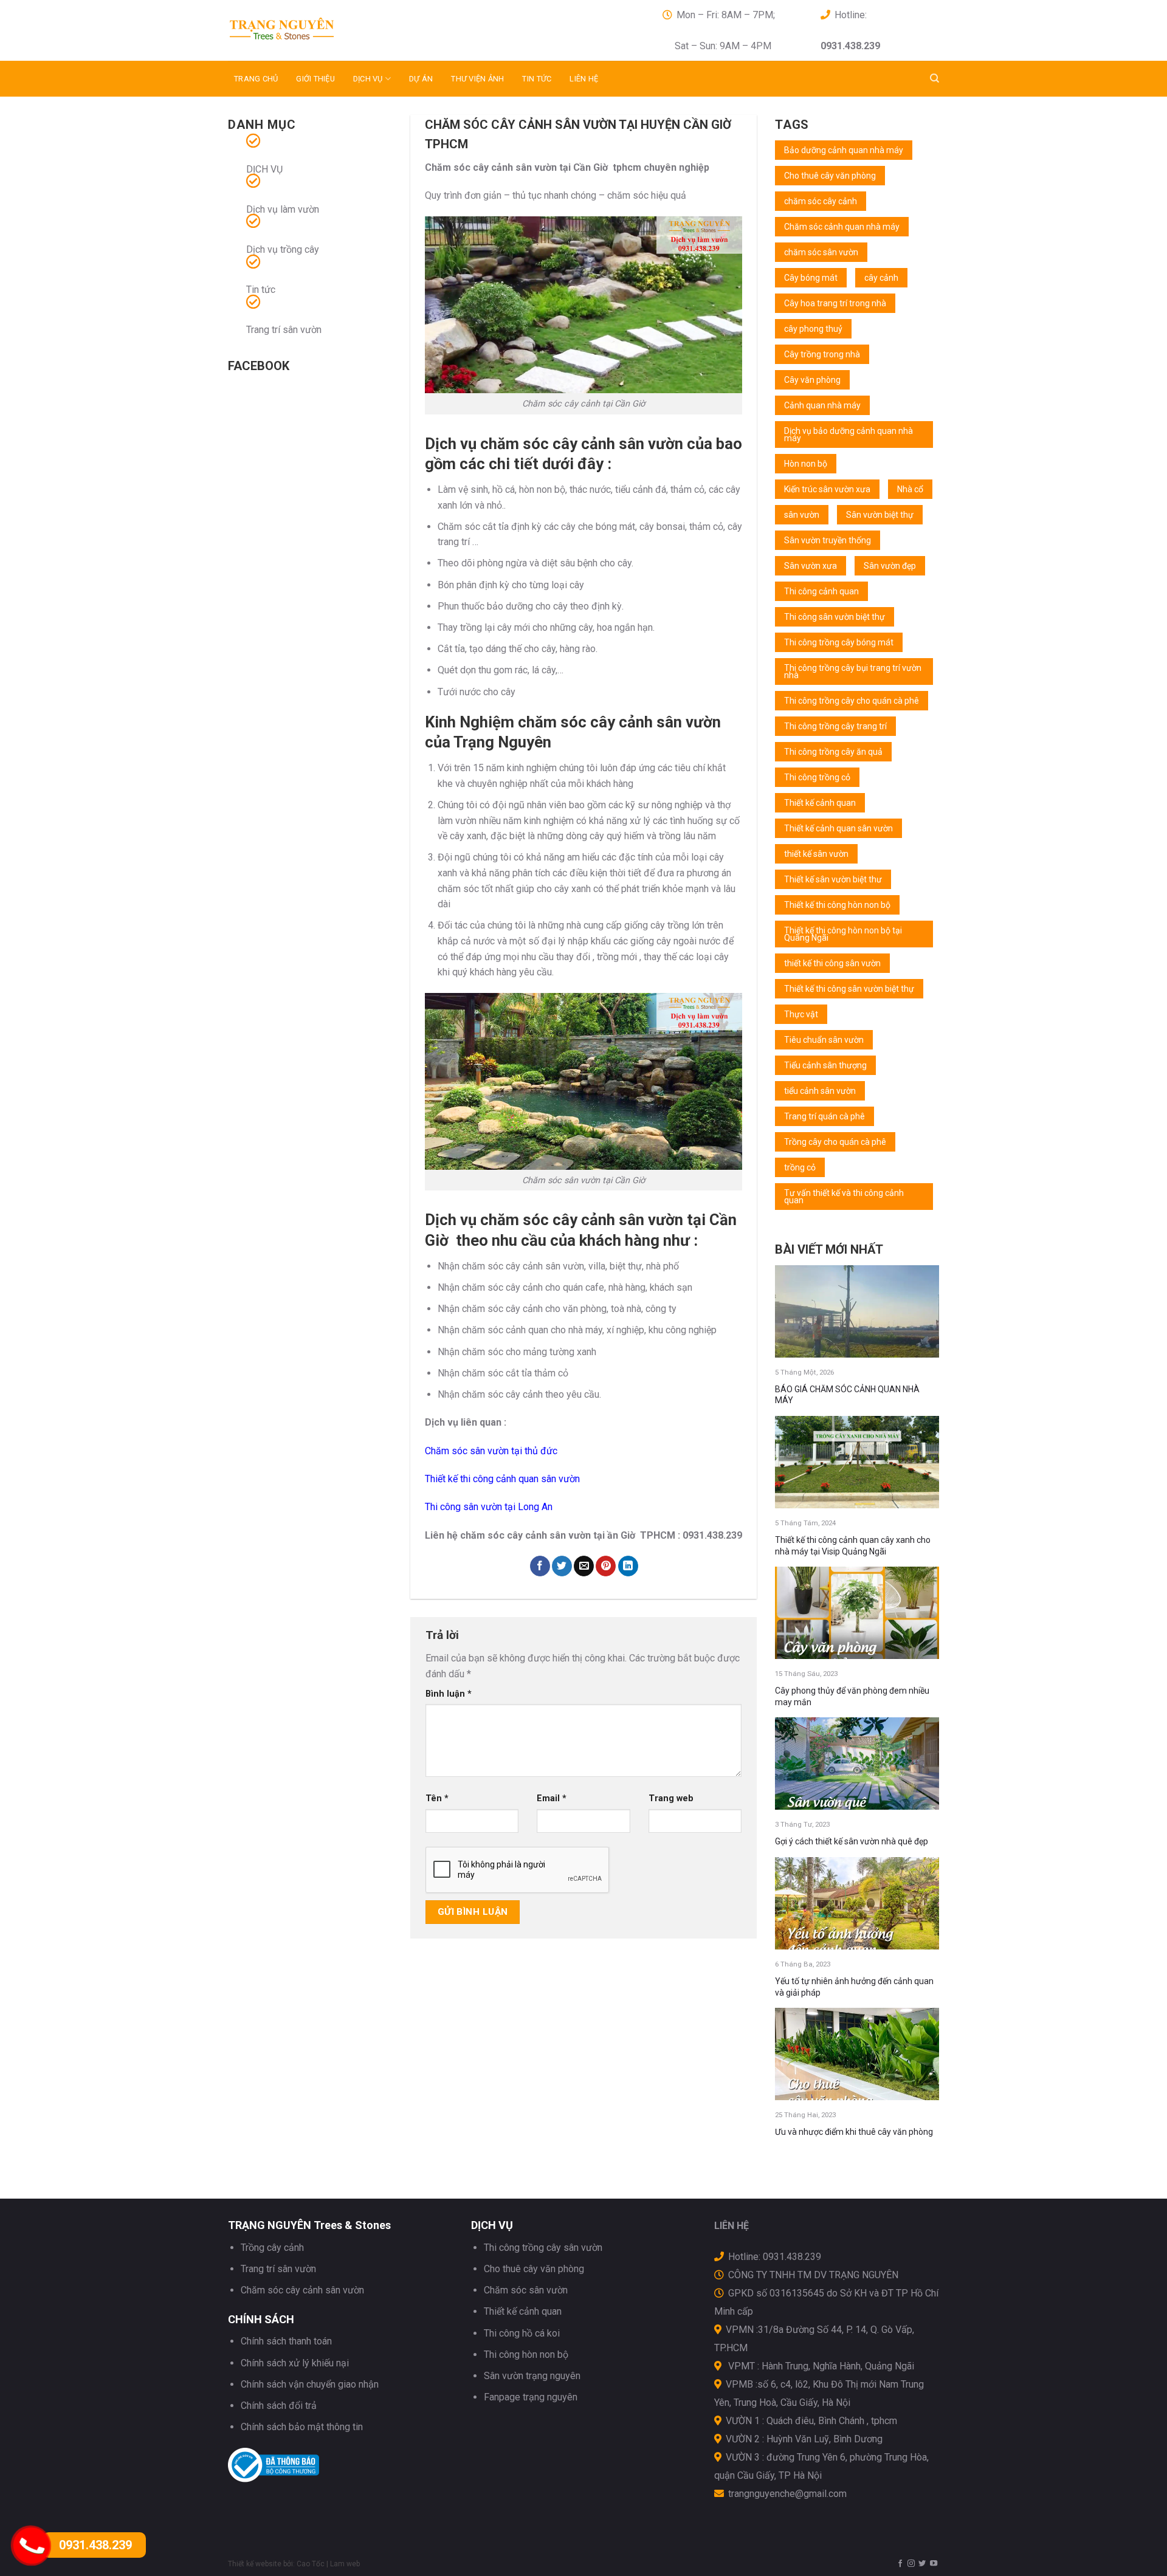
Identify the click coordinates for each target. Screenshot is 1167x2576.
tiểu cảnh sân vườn (820, 1091)
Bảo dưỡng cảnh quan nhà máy (844, 150)
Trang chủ (256, 79)
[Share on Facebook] (540, 1566)
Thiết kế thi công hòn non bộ (837, 905)
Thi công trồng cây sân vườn (543, 2248)
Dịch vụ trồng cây (283, 249)
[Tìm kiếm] (935, 78)
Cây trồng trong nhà (822, 354)
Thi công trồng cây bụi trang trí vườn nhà (853, 671)
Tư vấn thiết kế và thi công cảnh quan (844, 1197)
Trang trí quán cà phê (824, 1116)
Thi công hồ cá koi (522, 2333)
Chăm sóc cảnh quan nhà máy (842, 227)
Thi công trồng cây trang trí (835, 726)
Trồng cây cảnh (272, 2248)
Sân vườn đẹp (890, 566)
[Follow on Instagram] (911, 2564)
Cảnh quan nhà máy (822, 405)
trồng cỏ (800, 1167)
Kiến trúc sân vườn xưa (827, 489)
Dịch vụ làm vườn (283, 209)
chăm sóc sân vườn (821, 252)
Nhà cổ (910, 489)
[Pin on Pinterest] (606, 1566)
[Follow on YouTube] (934, 2564)
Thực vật (801, 1014)
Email (552, 1798)
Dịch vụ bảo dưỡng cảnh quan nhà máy (849, 434)
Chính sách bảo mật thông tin (302, 2427)
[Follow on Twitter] (922, 2564)
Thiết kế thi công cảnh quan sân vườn (502, 1479)
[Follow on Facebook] (900, 2564)
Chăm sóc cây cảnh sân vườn (302, 2290)
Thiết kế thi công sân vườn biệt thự (849, 989)
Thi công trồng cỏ (817, 777)
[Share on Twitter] (562, 1566)
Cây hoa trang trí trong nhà (835, 303)
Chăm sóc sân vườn (526, 2290)
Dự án (421, 79)
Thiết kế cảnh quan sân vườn (838, 828)
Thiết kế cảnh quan (820, 803)
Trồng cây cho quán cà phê (835, 1142)
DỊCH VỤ (368, 79)
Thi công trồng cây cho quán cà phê (852, 701)
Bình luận (449, 1694)
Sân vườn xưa (811, 566)
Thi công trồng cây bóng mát (839, 642)
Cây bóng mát (811, 278)
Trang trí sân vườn (284, 330)
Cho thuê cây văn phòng (830, 176)
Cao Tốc (311, 2564)
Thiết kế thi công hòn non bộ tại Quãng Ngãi (843, 934)
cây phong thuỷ (813, 329)
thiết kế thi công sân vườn (832, 963)
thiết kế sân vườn (816, 854)
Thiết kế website (255, 2564)
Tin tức (537, 79)
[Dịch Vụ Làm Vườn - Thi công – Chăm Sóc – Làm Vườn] (337, 30)
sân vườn (802, 515)
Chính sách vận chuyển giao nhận (310, 2384)
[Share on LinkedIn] (628, 1566)
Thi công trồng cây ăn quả (833, 752)
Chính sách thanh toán (286, 2341)
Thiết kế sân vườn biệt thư (833, 879)
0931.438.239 (95, 2545)
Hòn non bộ (806, 464)
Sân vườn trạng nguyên (532, 2376)
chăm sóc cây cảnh (821, 201)
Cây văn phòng (812, 380)
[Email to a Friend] (584, 1566)
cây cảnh (881, 278)
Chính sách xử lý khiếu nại (295, 2363)
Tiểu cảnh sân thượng (825, 1065)
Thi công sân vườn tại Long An (489, 1507)
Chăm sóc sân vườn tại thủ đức (491, 1451)
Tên (437, 1798)
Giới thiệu (315, 79)
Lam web (345, 2564)
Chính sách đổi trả (279, 2406)
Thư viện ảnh (477, 79)
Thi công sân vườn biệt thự (835, 617)
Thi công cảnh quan (821, 591)
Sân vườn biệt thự (880, 515)
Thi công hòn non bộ (526, 2354)
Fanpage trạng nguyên (531, 2397)
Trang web (671, 1798)
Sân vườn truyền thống (828, 540)
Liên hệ (584, 79)
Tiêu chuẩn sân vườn (824, 1040)
